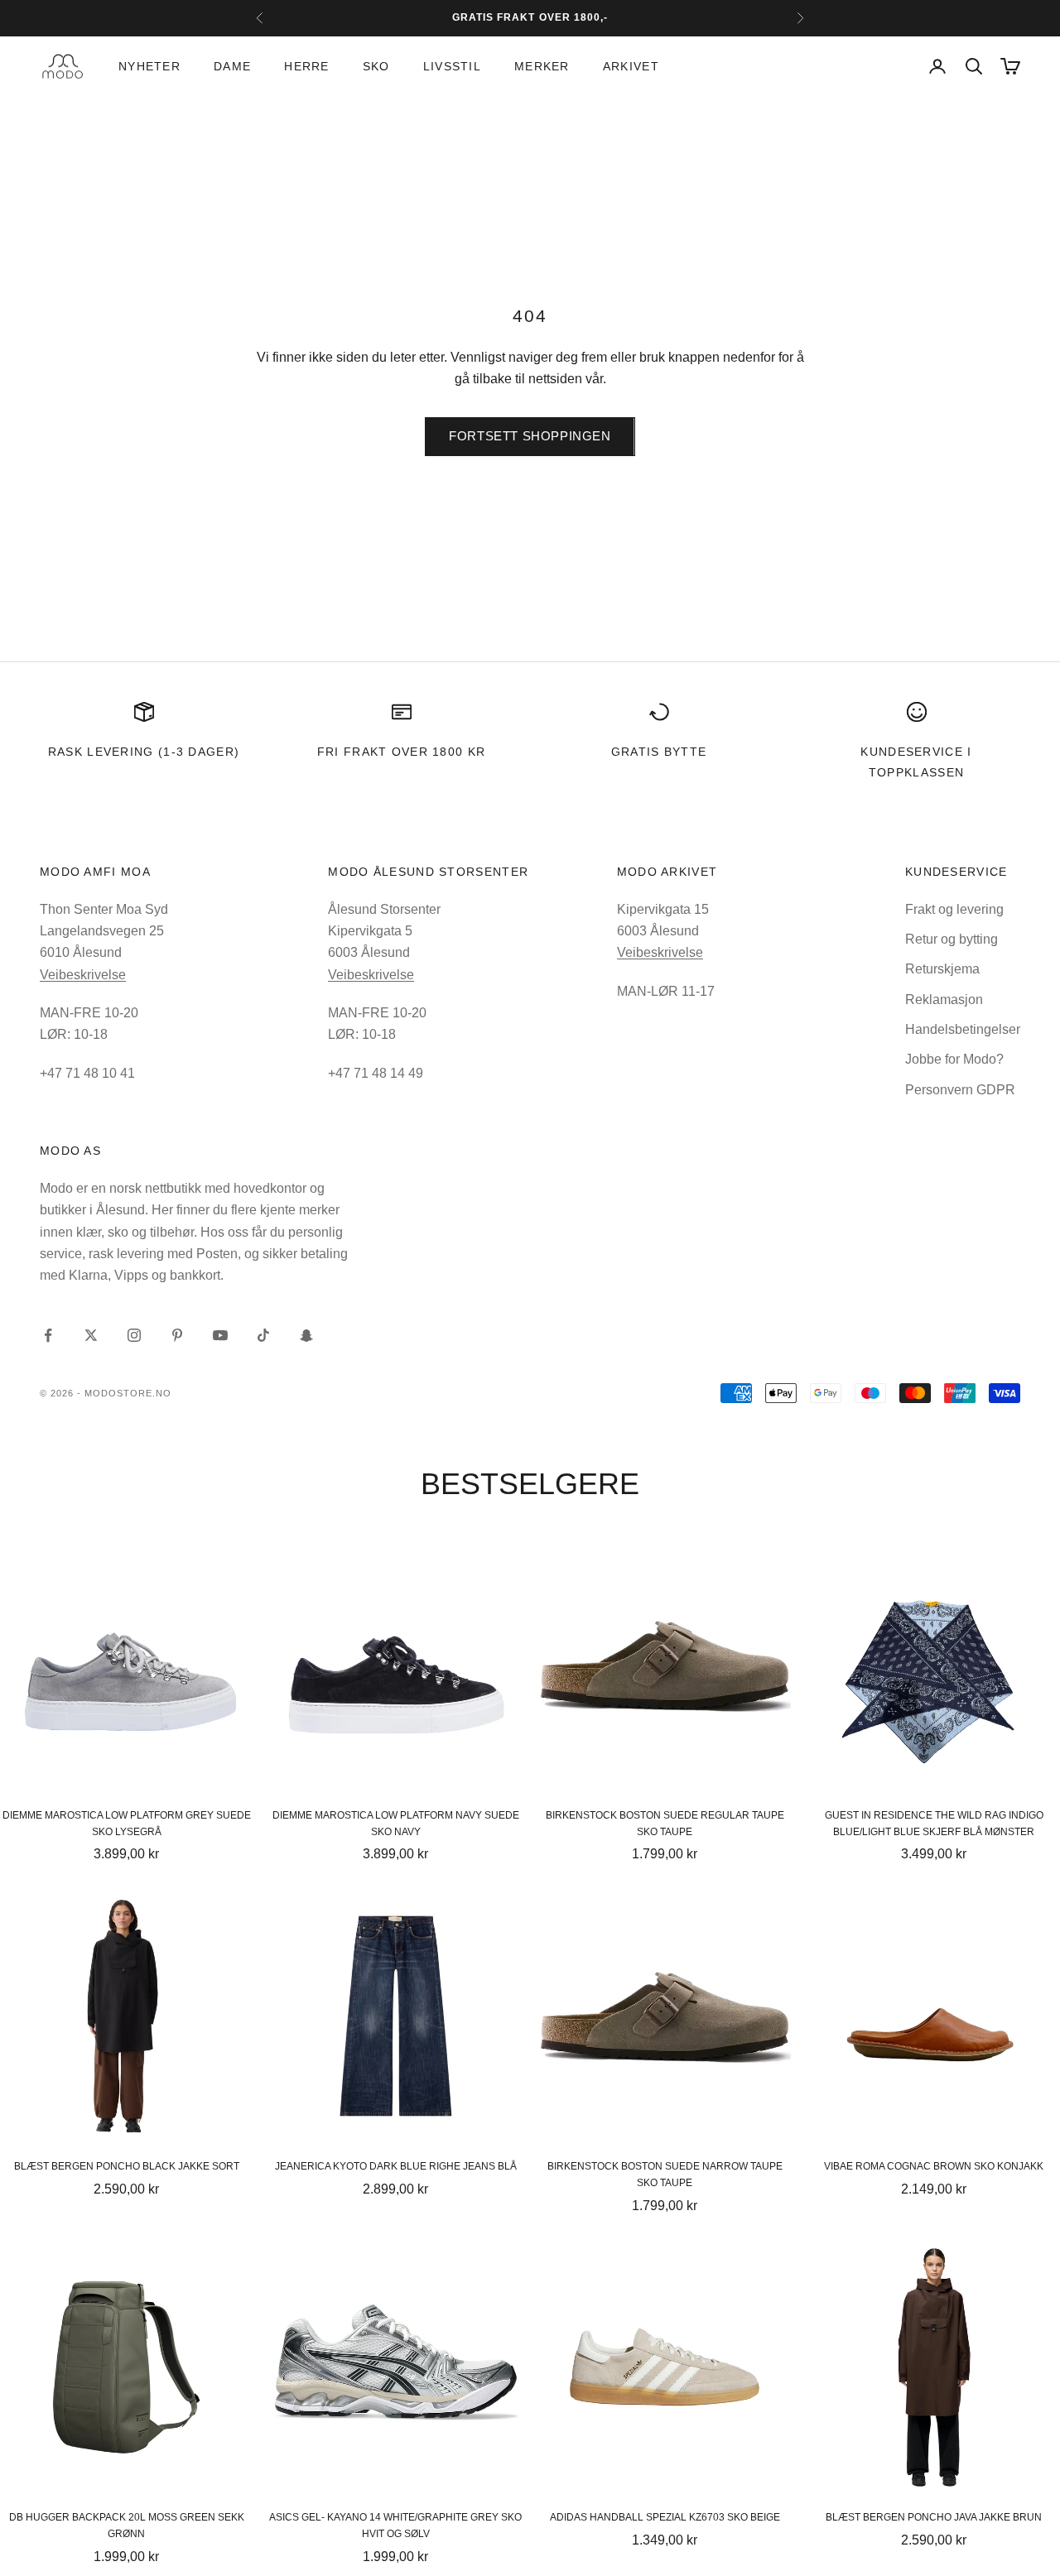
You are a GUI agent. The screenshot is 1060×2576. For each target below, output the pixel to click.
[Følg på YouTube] (220, 1335)
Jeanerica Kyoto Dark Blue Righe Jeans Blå (396, 2166)
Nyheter (149, 66)
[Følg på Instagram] (134, 1335)
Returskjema (942, 969)
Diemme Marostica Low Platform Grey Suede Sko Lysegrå (127, 1824)
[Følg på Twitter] (91, 1335)
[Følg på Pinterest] (177, 1335)
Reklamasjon (944, 1000)
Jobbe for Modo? (954, 1059)
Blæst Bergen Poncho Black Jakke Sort (127, 2166)
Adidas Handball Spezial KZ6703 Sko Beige (665, 2517)
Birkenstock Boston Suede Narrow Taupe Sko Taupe (665, 2175)
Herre (306, 66)
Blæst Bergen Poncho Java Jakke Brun (934, 2517)
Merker (542, 66)
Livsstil (452, 66)
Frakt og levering (954, 909)
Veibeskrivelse (83, 975)
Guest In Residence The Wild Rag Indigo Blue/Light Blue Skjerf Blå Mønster (934, 1824)
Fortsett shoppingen (530, 436)
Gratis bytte (659, 752)
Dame (232, 66)
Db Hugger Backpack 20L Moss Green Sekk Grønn (127, 2526)
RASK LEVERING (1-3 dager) (144, 752)
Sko (376, 66)
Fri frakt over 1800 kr (402, 752)
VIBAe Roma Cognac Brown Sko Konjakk (934, 2166)
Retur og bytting (952, 939)
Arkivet (631, 66)
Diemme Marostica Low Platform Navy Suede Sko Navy (396, 1824)
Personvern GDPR (960, 1090)
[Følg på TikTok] (263, 1335)
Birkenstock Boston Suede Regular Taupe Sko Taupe (665, 1824)
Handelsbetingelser (963, 1029)
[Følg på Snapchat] (306, 1335)
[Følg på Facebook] (48, 1335)
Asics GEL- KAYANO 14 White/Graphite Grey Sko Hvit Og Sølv (395, 2526)
